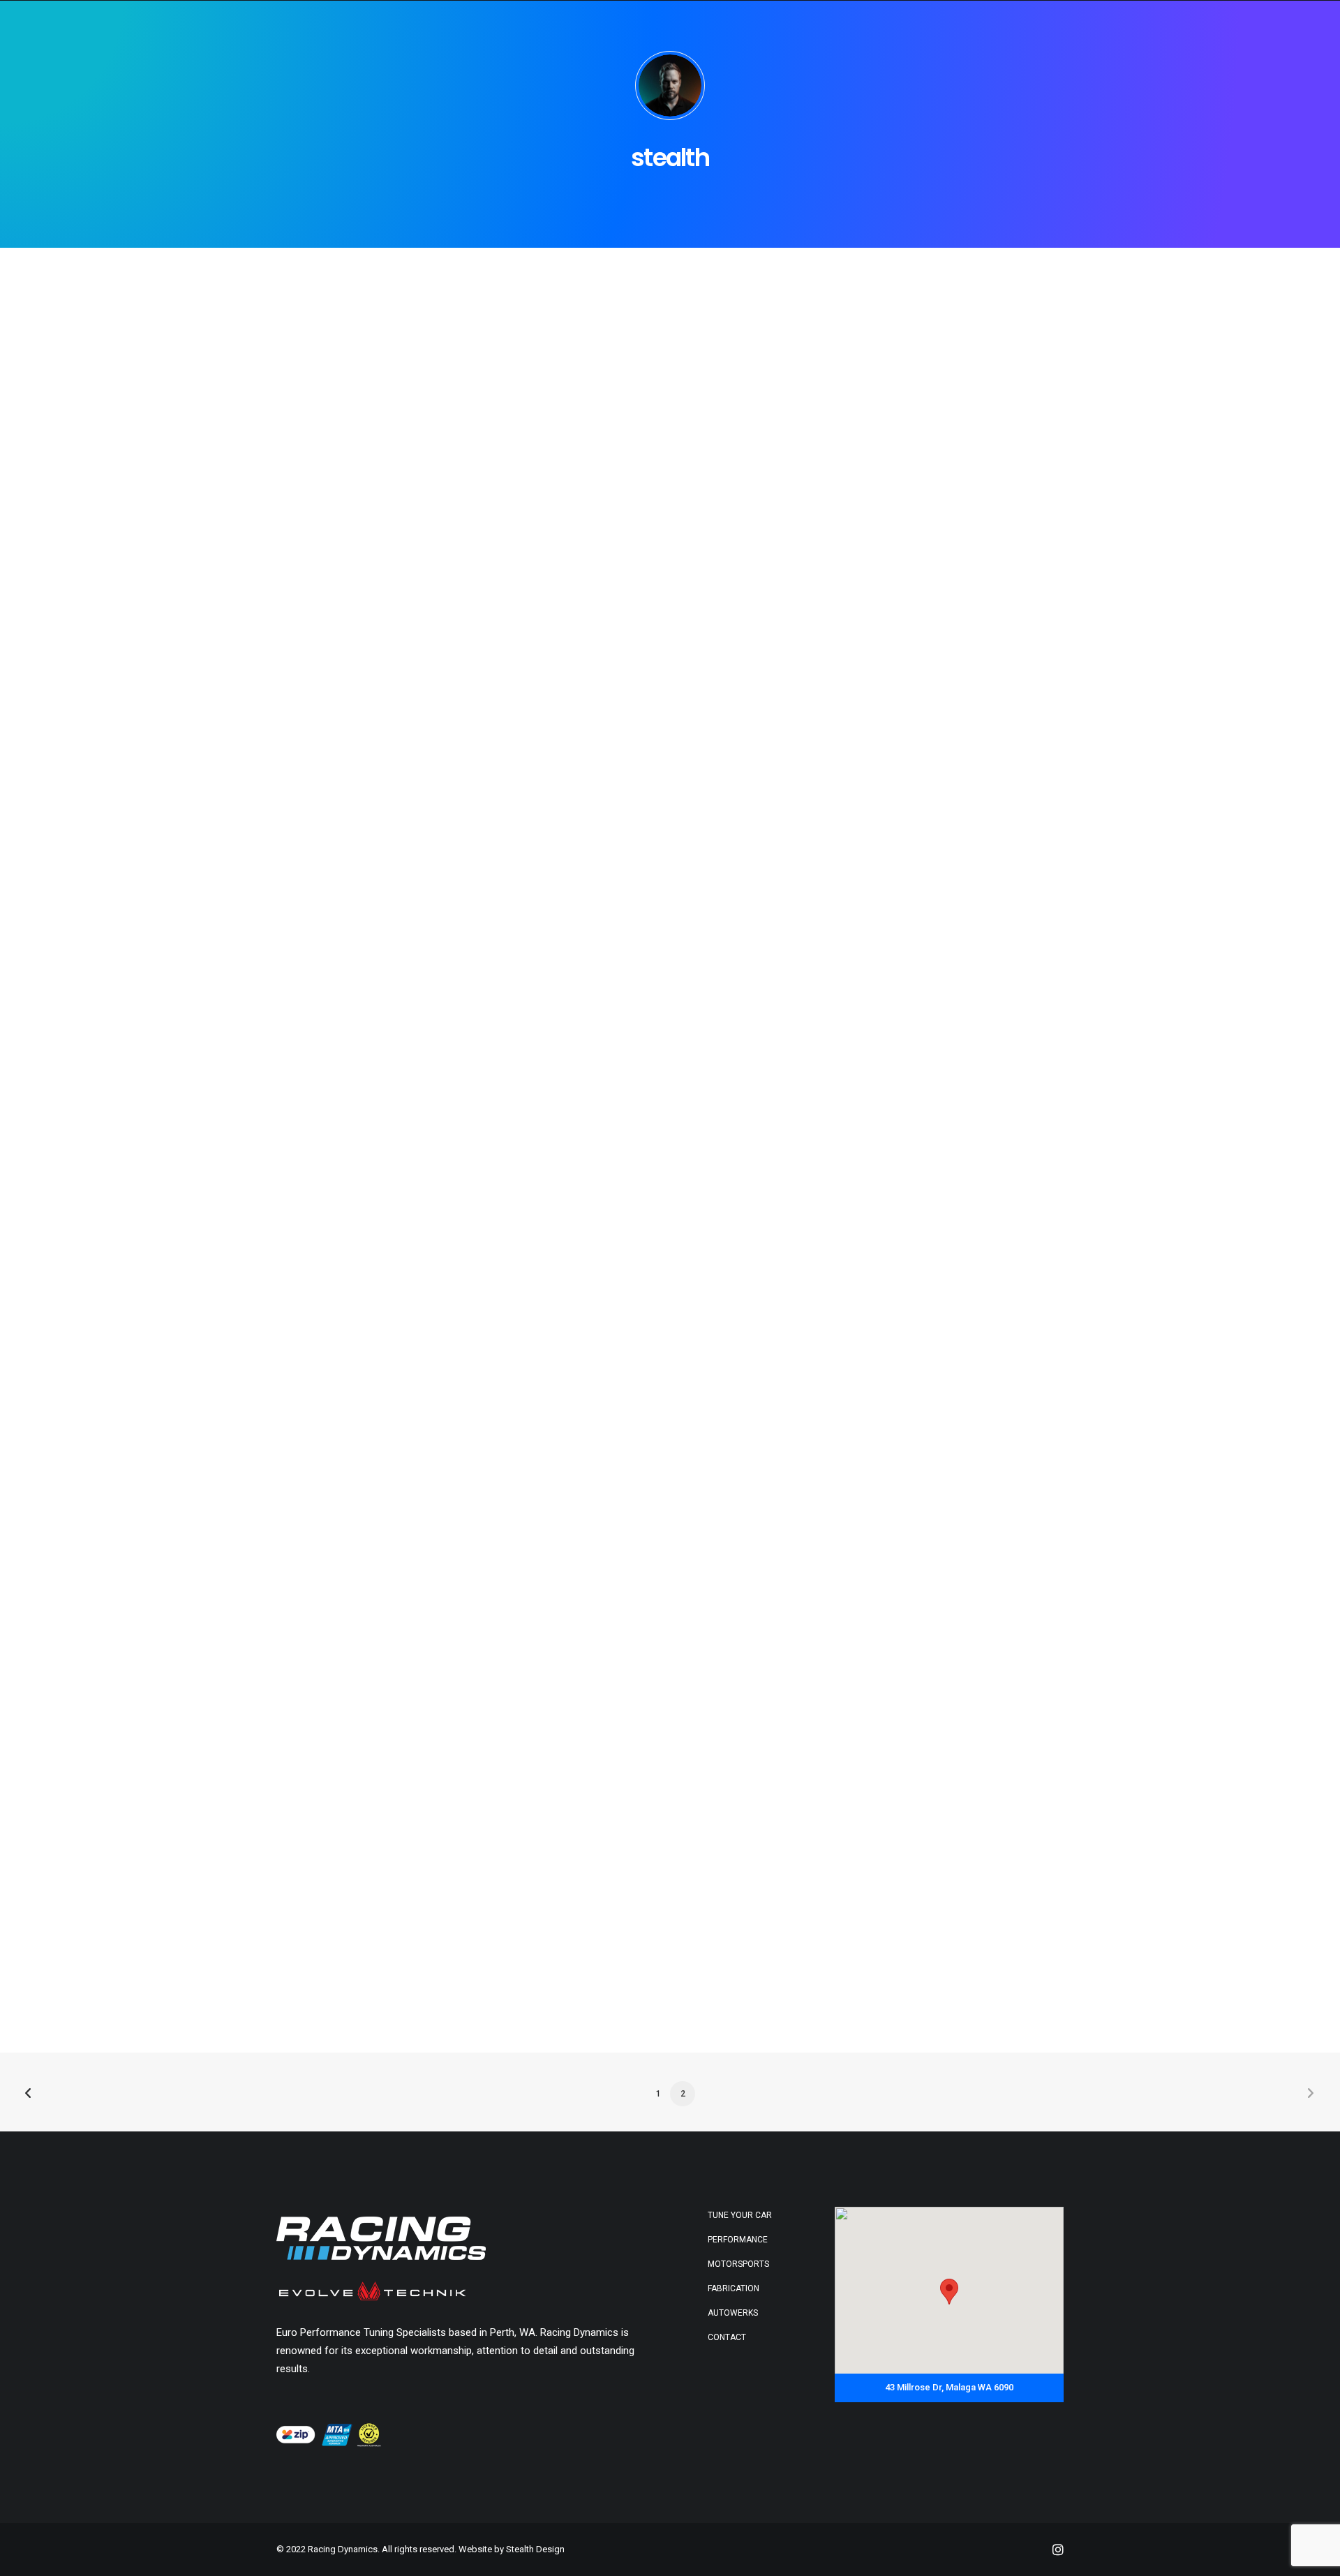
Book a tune (1159, 27)
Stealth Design (535, 2549)
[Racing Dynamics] (62, 27)
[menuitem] (816, 27)
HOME (816, 27)
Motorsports (738, 2264)
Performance (738, 2240)
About (1093, 27)
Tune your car (740, 2215)
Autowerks (733, 2313)
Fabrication (734, 2288)
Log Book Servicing (949, 27)
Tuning (865, 27)
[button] (1287, 32)
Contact (1231, 27)
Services (1035, 27)
